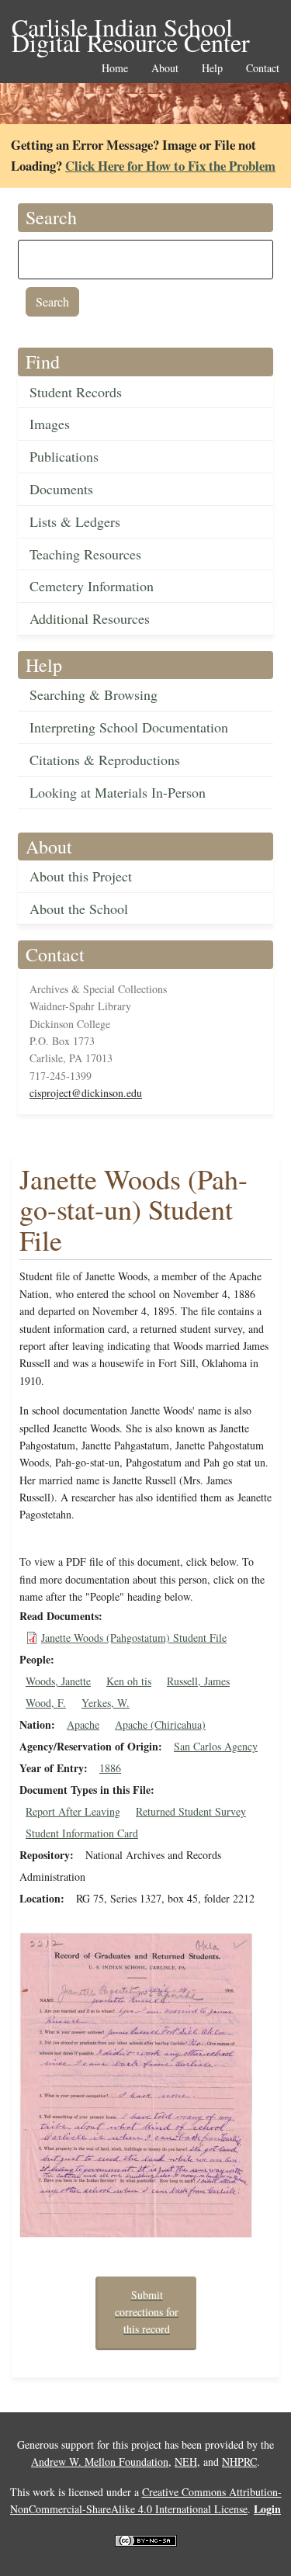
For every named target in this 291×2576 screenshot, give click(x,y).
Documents (61, 489)
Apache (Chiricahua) (160, 1724)
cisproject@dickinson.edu (86, 1093)
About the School (79, 909)
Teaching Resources (85, 554)
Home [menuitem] (115, 69)
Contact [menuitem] (263, 69)
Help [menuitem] (212, 69)
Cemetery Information (92, 586)
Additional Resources (90, 618)
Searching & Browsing (94, 694)
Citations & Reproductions (105, 760)
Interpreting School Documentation (129, 727)
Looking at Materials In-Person (118, 792)
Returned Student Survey (191, 1811)
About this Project (81, 876)
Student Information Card (82, 1833)
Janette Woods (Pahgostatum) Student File (134, 1638)
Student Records (76, 392)
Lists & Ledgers (75, 521)
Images (50, 424)
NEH (186, 2462)
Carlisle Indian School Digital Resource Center (131, 28)
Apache (83, 1724)
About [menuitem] (165, 69)
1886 (110, 1768)
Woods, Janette (58, 1681)
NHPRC (239, 2462)
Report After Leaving (73, 1811)
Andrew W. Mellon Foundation (100, 2462)
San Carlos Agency (216, 1746)
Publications (64, 456)
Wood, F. (46, 1703)
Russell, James (198, 1681)
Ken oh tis (129, 1681)
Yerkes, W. (106, 1703)
